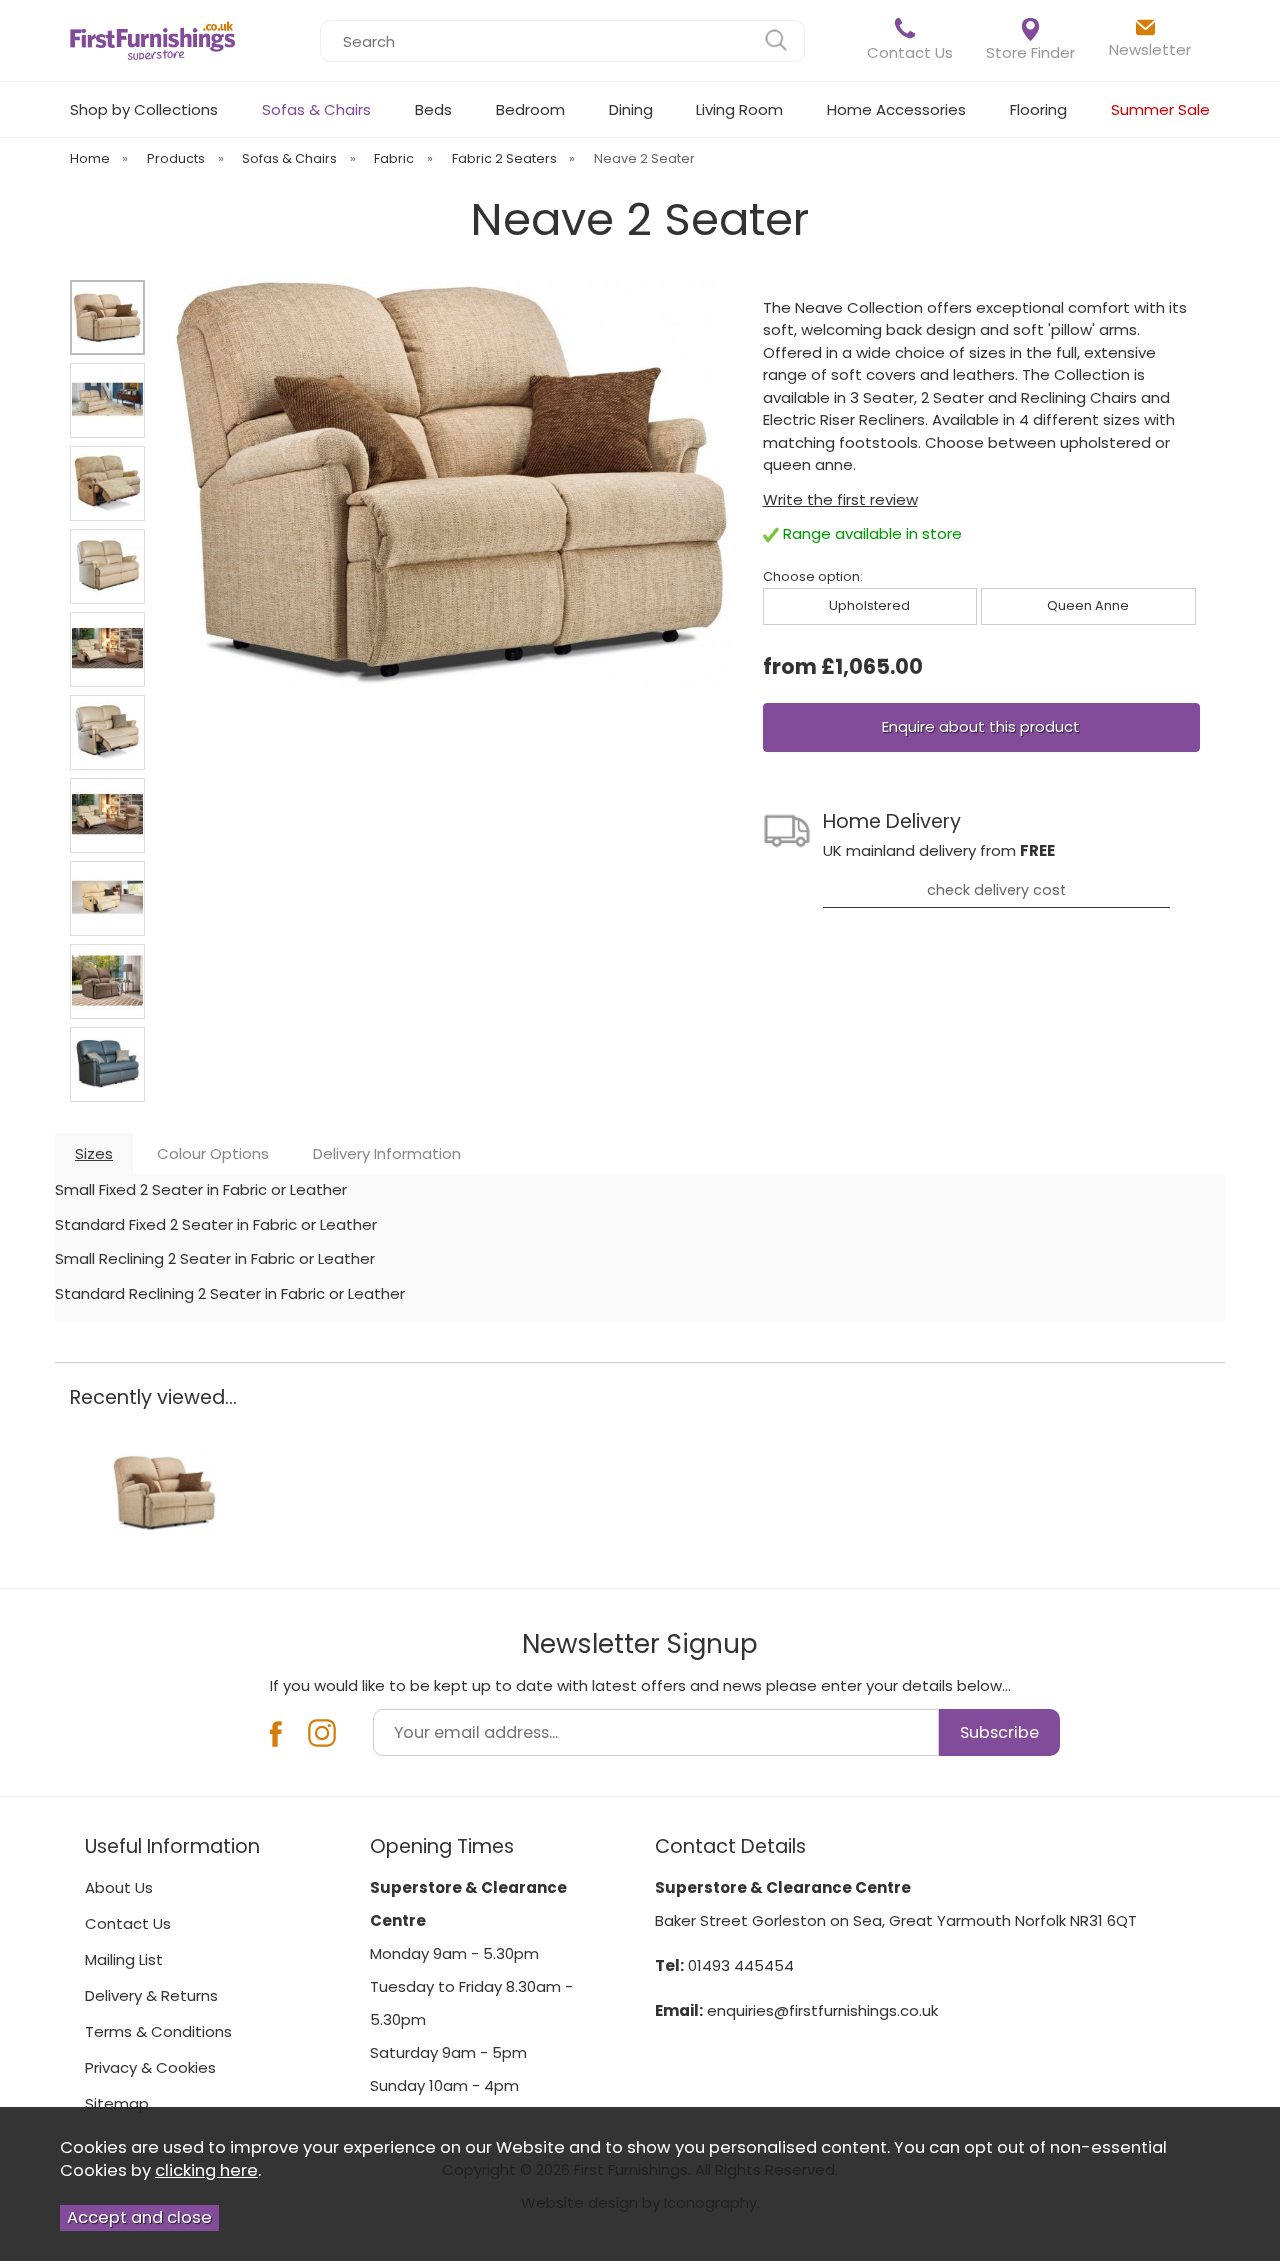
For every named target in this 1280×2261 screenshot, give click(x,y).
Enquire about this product (981, 726)
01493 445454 (741, 1965)
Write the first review (840, 499)
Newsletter (1150, 49)
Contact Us (910, 52)
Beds (433, 109)
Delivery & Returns (151, 1995)
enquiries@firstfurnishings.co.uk (822, 2010)
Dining (631, 109)
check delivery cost (996, 890)
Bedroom (530, 109)
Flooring (1038, 109)
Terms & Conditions (158, 2031)
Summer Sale (1160, 109)
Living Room (739, 109)
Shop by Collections (144, 109)
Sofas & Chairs (316, 109)
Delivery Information (387, 1153)
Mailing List (124, 1959)
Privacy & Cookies (150, 2067)
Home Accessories (896, 109)
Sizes (94, 1153)
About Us (119, 1887)
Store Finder (1030, 52)
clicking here (206, 2170)
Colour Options (213, 1153)
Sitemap (117, 2103)
